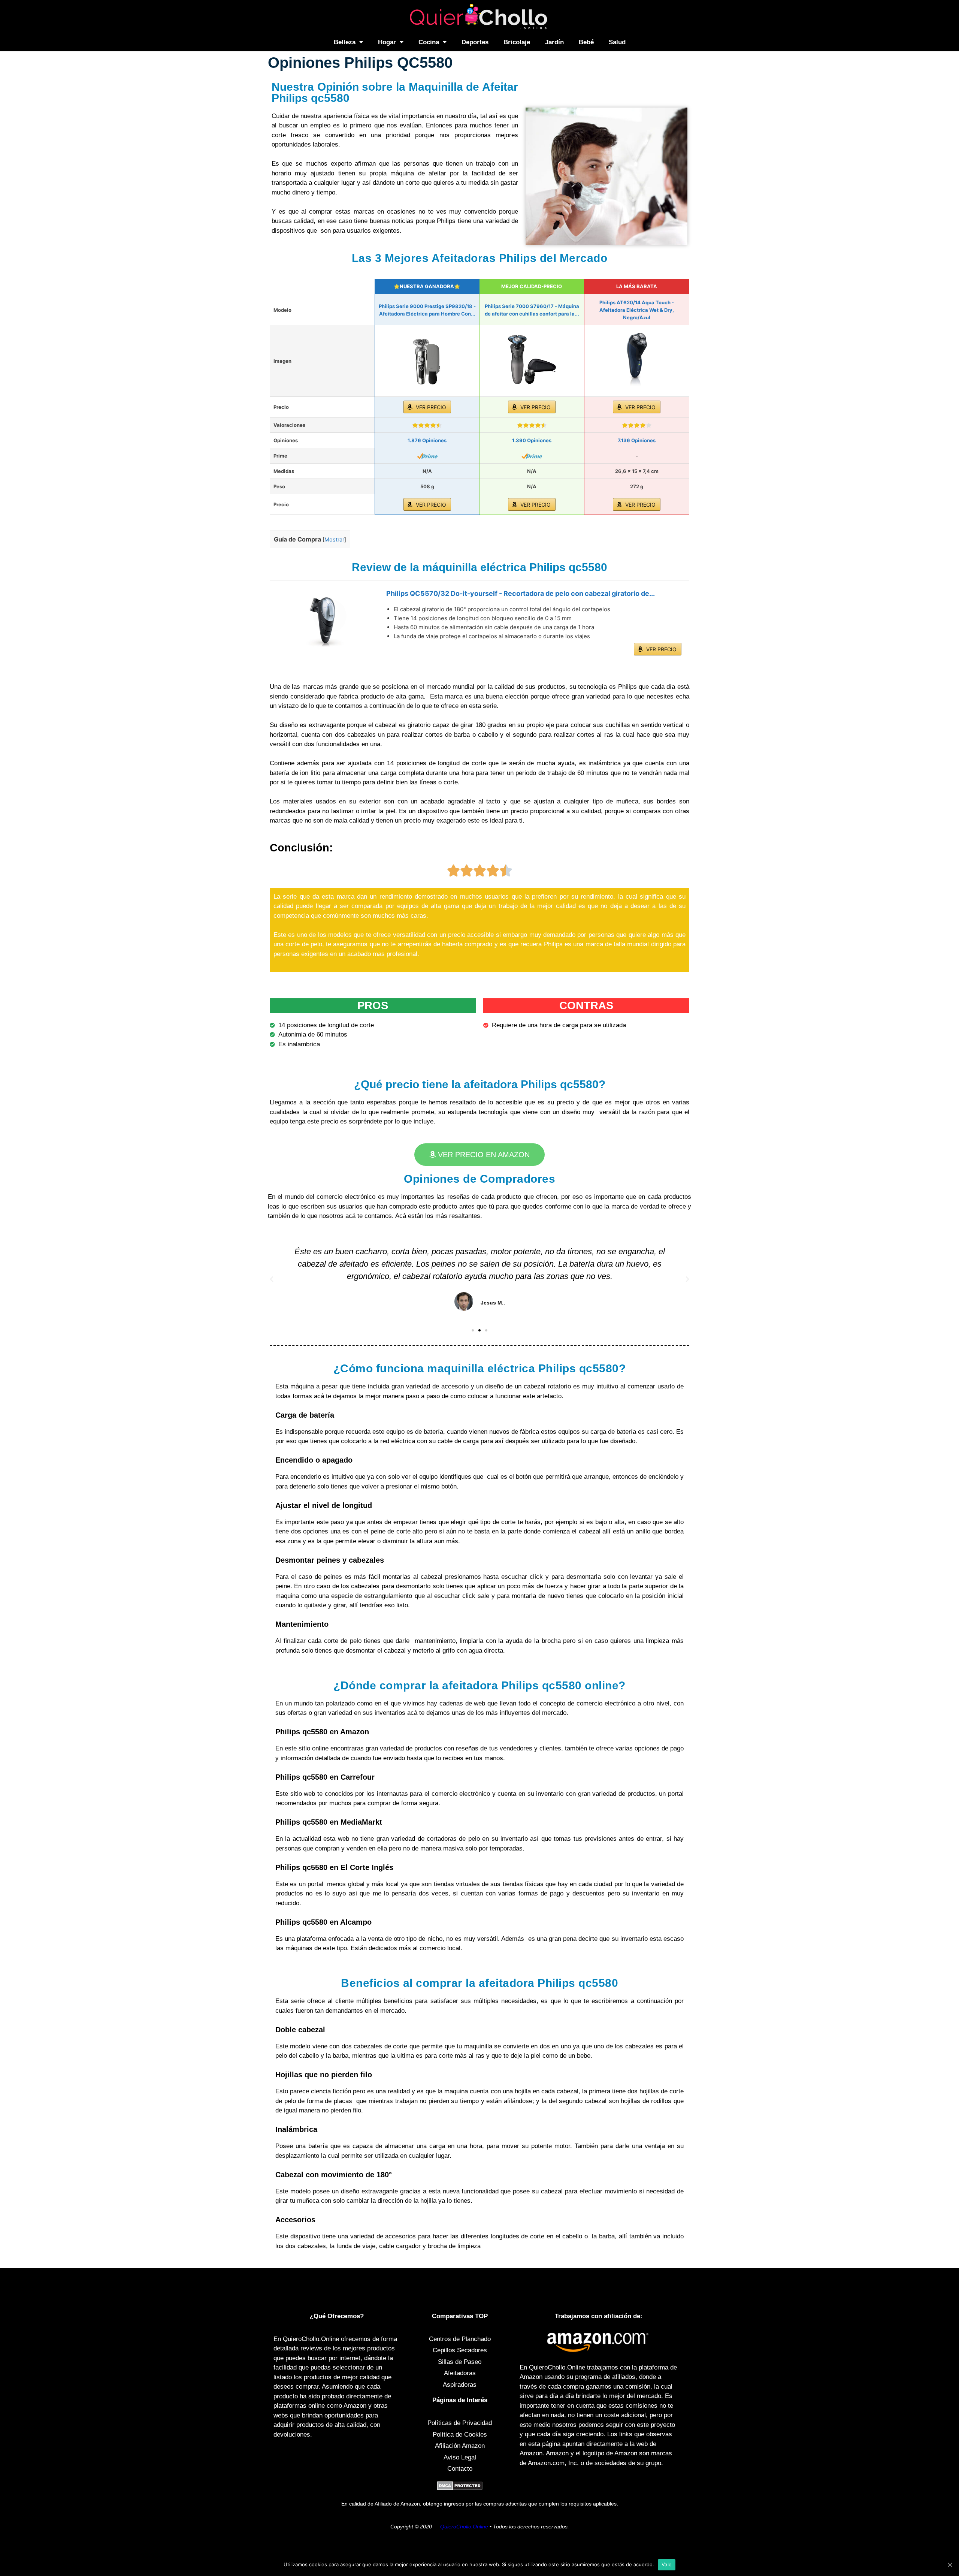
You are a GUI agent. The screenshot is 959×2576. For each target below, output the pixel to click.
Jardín (554, 42)
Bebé (586, 42)
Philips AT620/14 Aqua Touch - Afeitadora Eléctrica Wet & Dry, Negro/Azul (637, 310)
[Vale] (950, 2565)
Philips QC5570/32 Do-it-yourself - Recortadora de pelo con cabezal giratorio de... (521, 593)
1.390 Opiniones (532, 440)
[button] (479, 1155)
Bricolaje (517, 42)
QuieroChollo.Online (464, 2527)
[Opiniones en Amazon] (427, 425)
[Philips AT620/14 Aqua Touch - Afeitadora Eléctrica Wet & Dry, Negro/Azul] (637, 361)
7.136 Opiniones (637, 440)
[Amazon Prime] (427, 456)
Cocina (429, 42)
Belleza (345, 42)
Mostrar (334, 540)
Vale (667, 2564)
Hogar (387, 42)
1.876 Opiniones (427, 440)
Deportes (475, 42)
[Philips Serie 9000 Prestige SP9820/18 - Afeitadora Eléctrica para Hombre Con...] (427, 361)
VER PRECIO (431, 407)
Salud (617, 42)
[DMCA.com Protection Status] (460, 2488)
